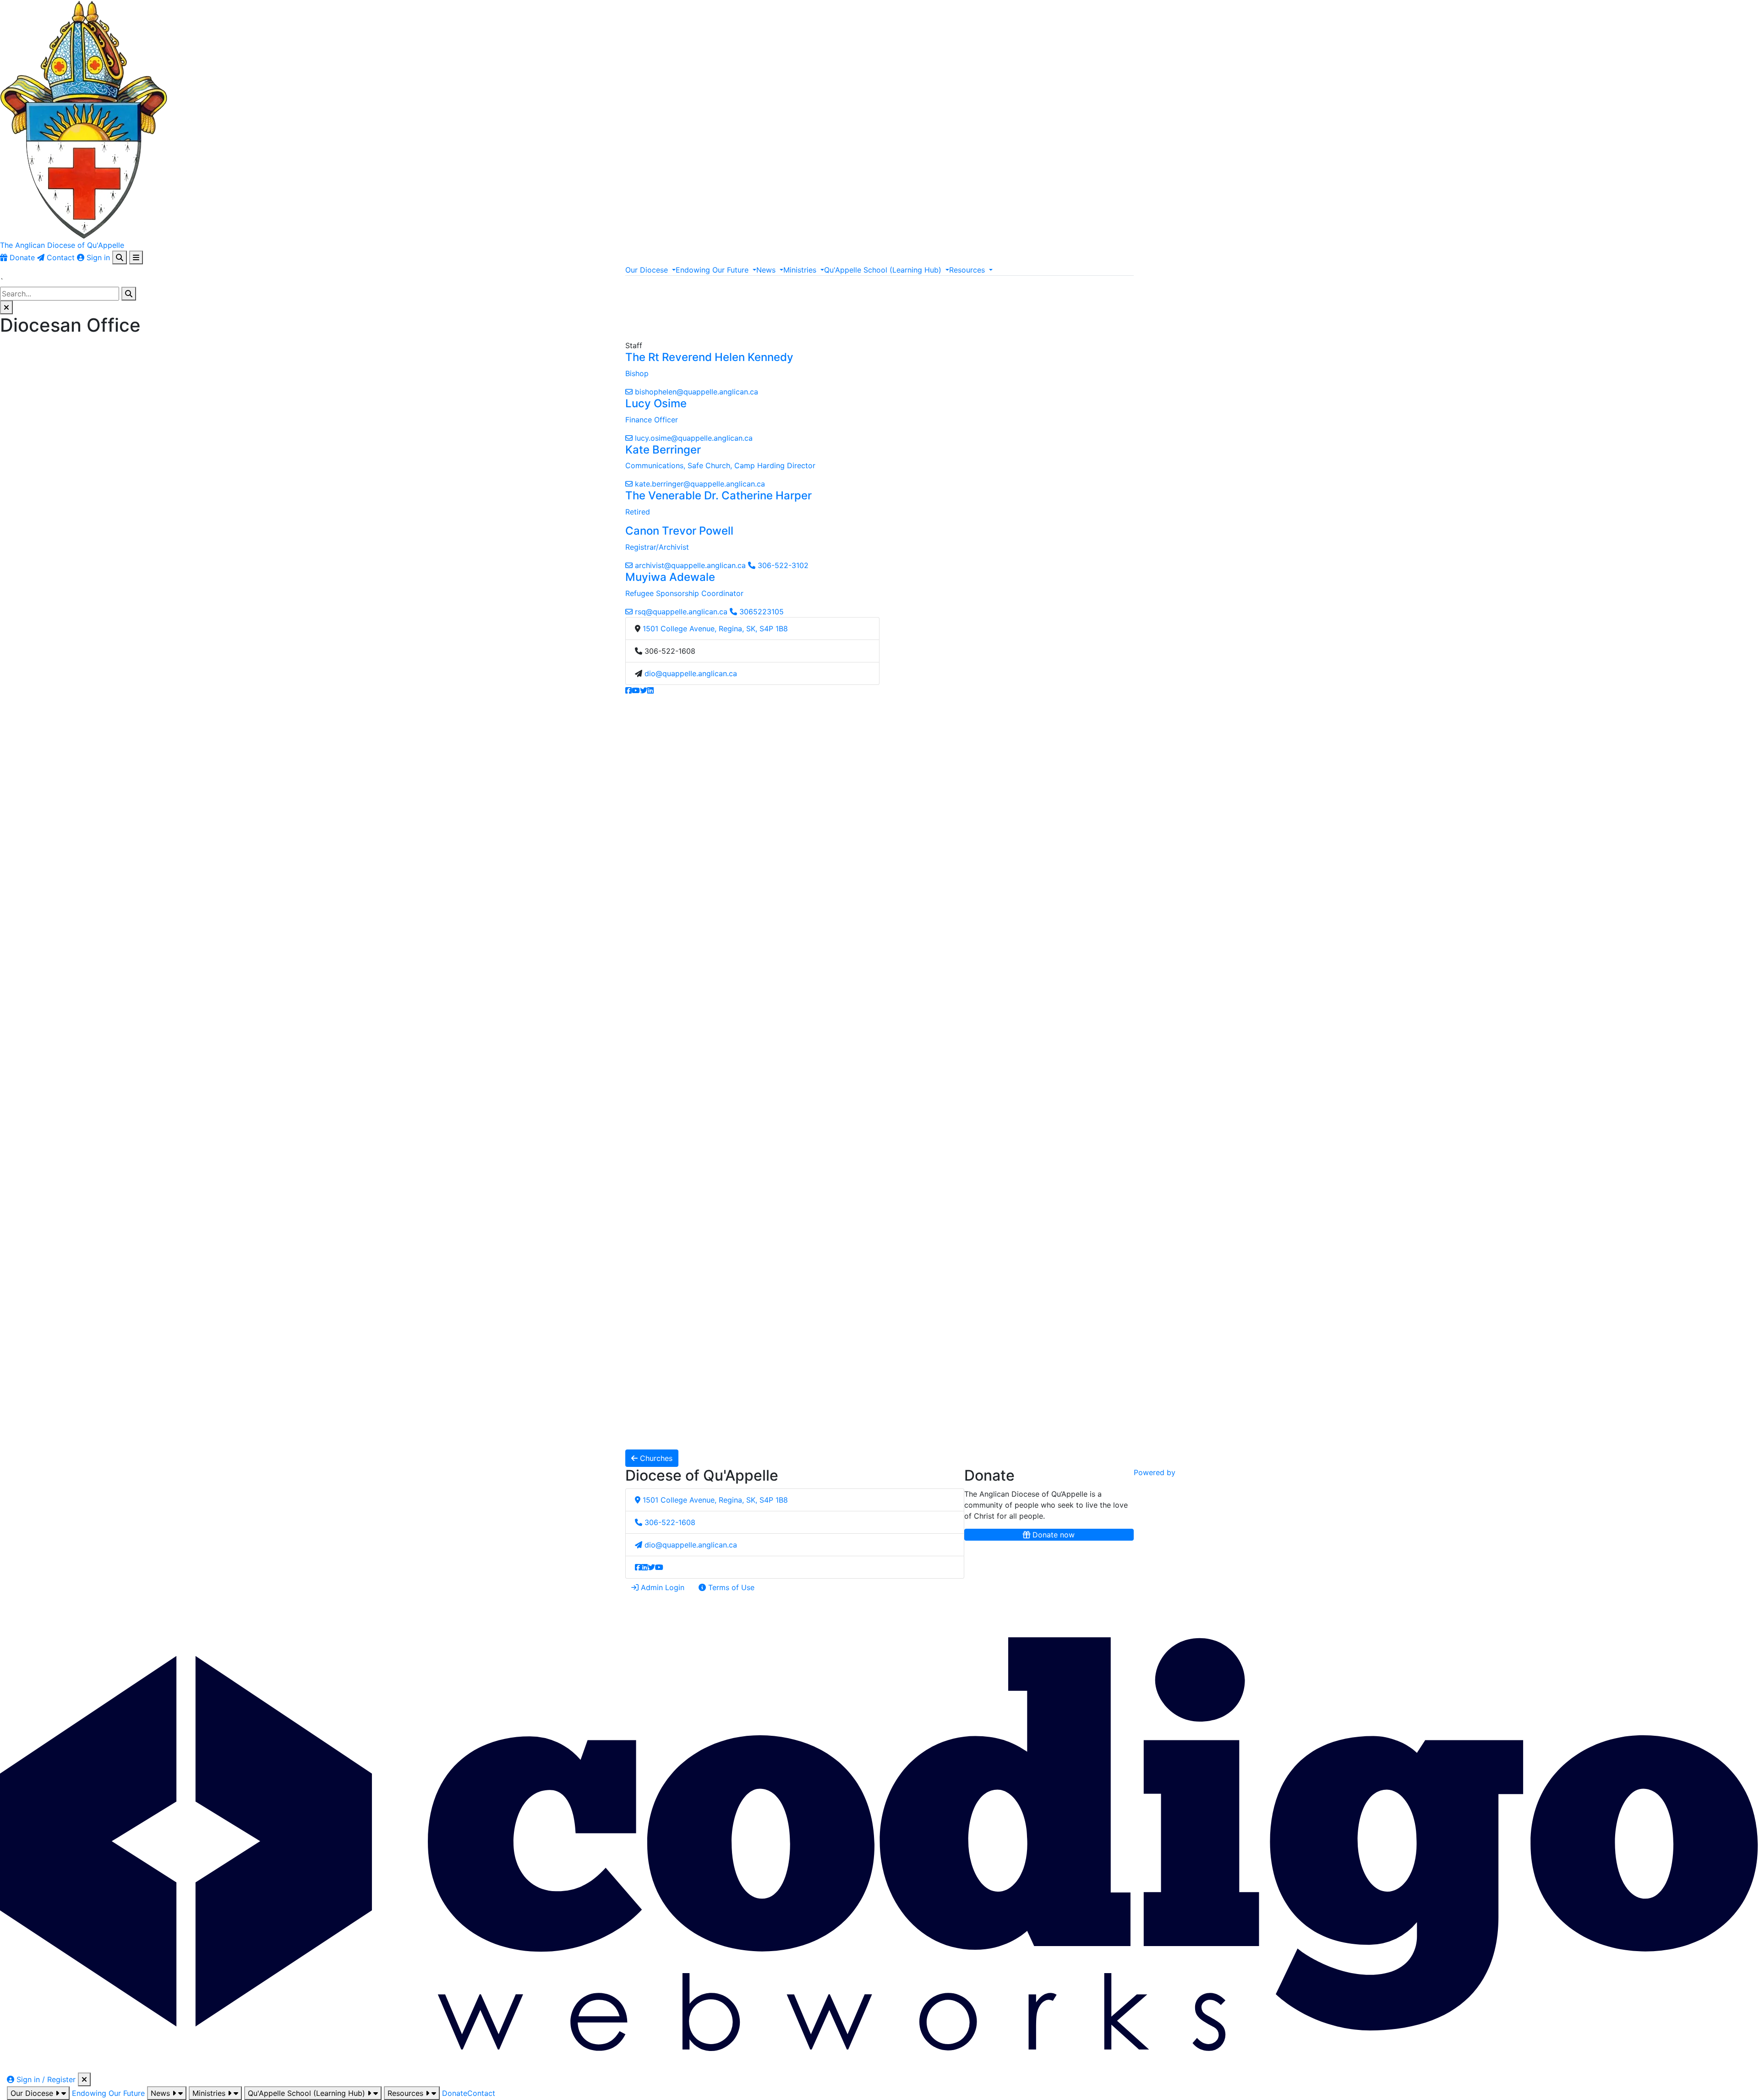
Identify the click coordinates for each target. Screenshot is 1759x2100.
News (161, 2093)
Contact (481, 2093)
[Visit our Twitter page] (644, 690)
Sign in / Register (45, 2079)
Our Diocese (33, 2093)
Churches (655, 1458)
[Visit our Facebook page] (628, 690)
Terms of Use (730, 1587)
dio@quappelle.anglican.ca (691, 673)
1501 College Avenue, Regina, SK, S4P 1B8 (715, 629)
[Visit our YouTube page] (636, 690)
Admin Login (661, 1587)
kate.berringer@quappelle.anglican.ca (700, 484)
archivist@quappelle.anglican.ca (690, 565)
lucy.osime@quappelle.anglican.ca (694, 438)
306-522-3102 (782, 565)
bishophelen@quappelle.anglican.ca (696, 392)
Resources (407, 2093)
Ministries (210, 2093)
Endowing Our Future (108, 2093)
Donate (455, 2093)
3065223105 (760, 612)
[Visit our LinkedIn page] (650, 690)
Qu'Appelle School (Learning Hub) (308, 2093)
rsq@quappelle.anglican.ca (681, 612)
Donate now (1052, 1535)
